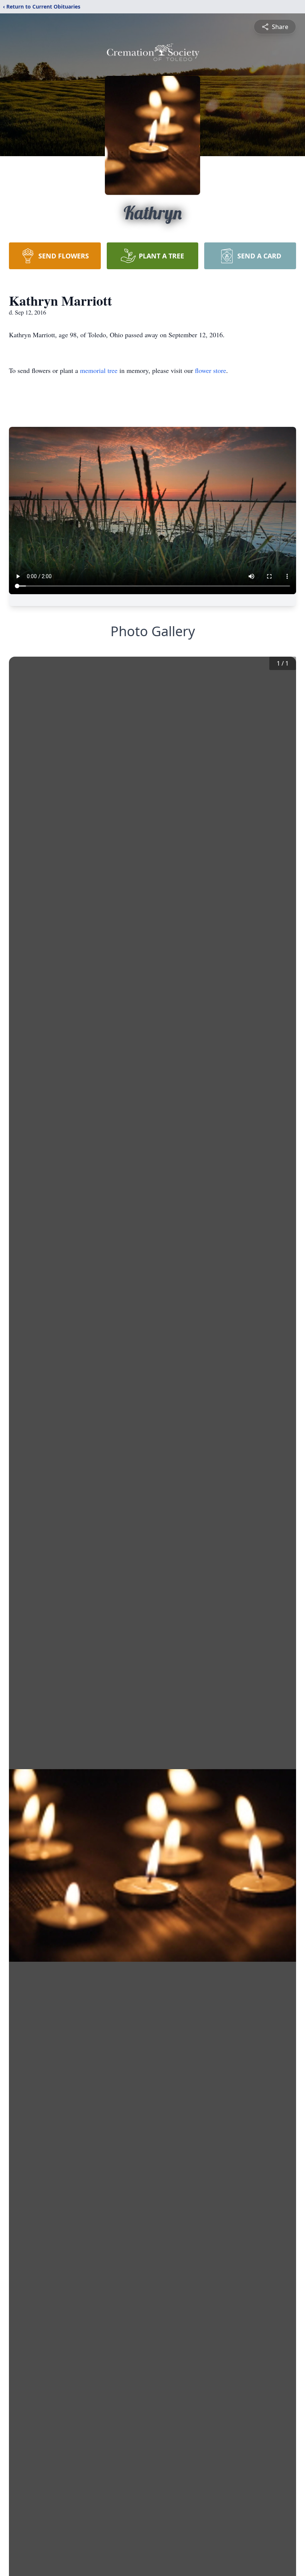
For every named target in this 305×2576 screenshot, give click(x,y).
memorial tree (99, 370)
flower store (211, 370)
